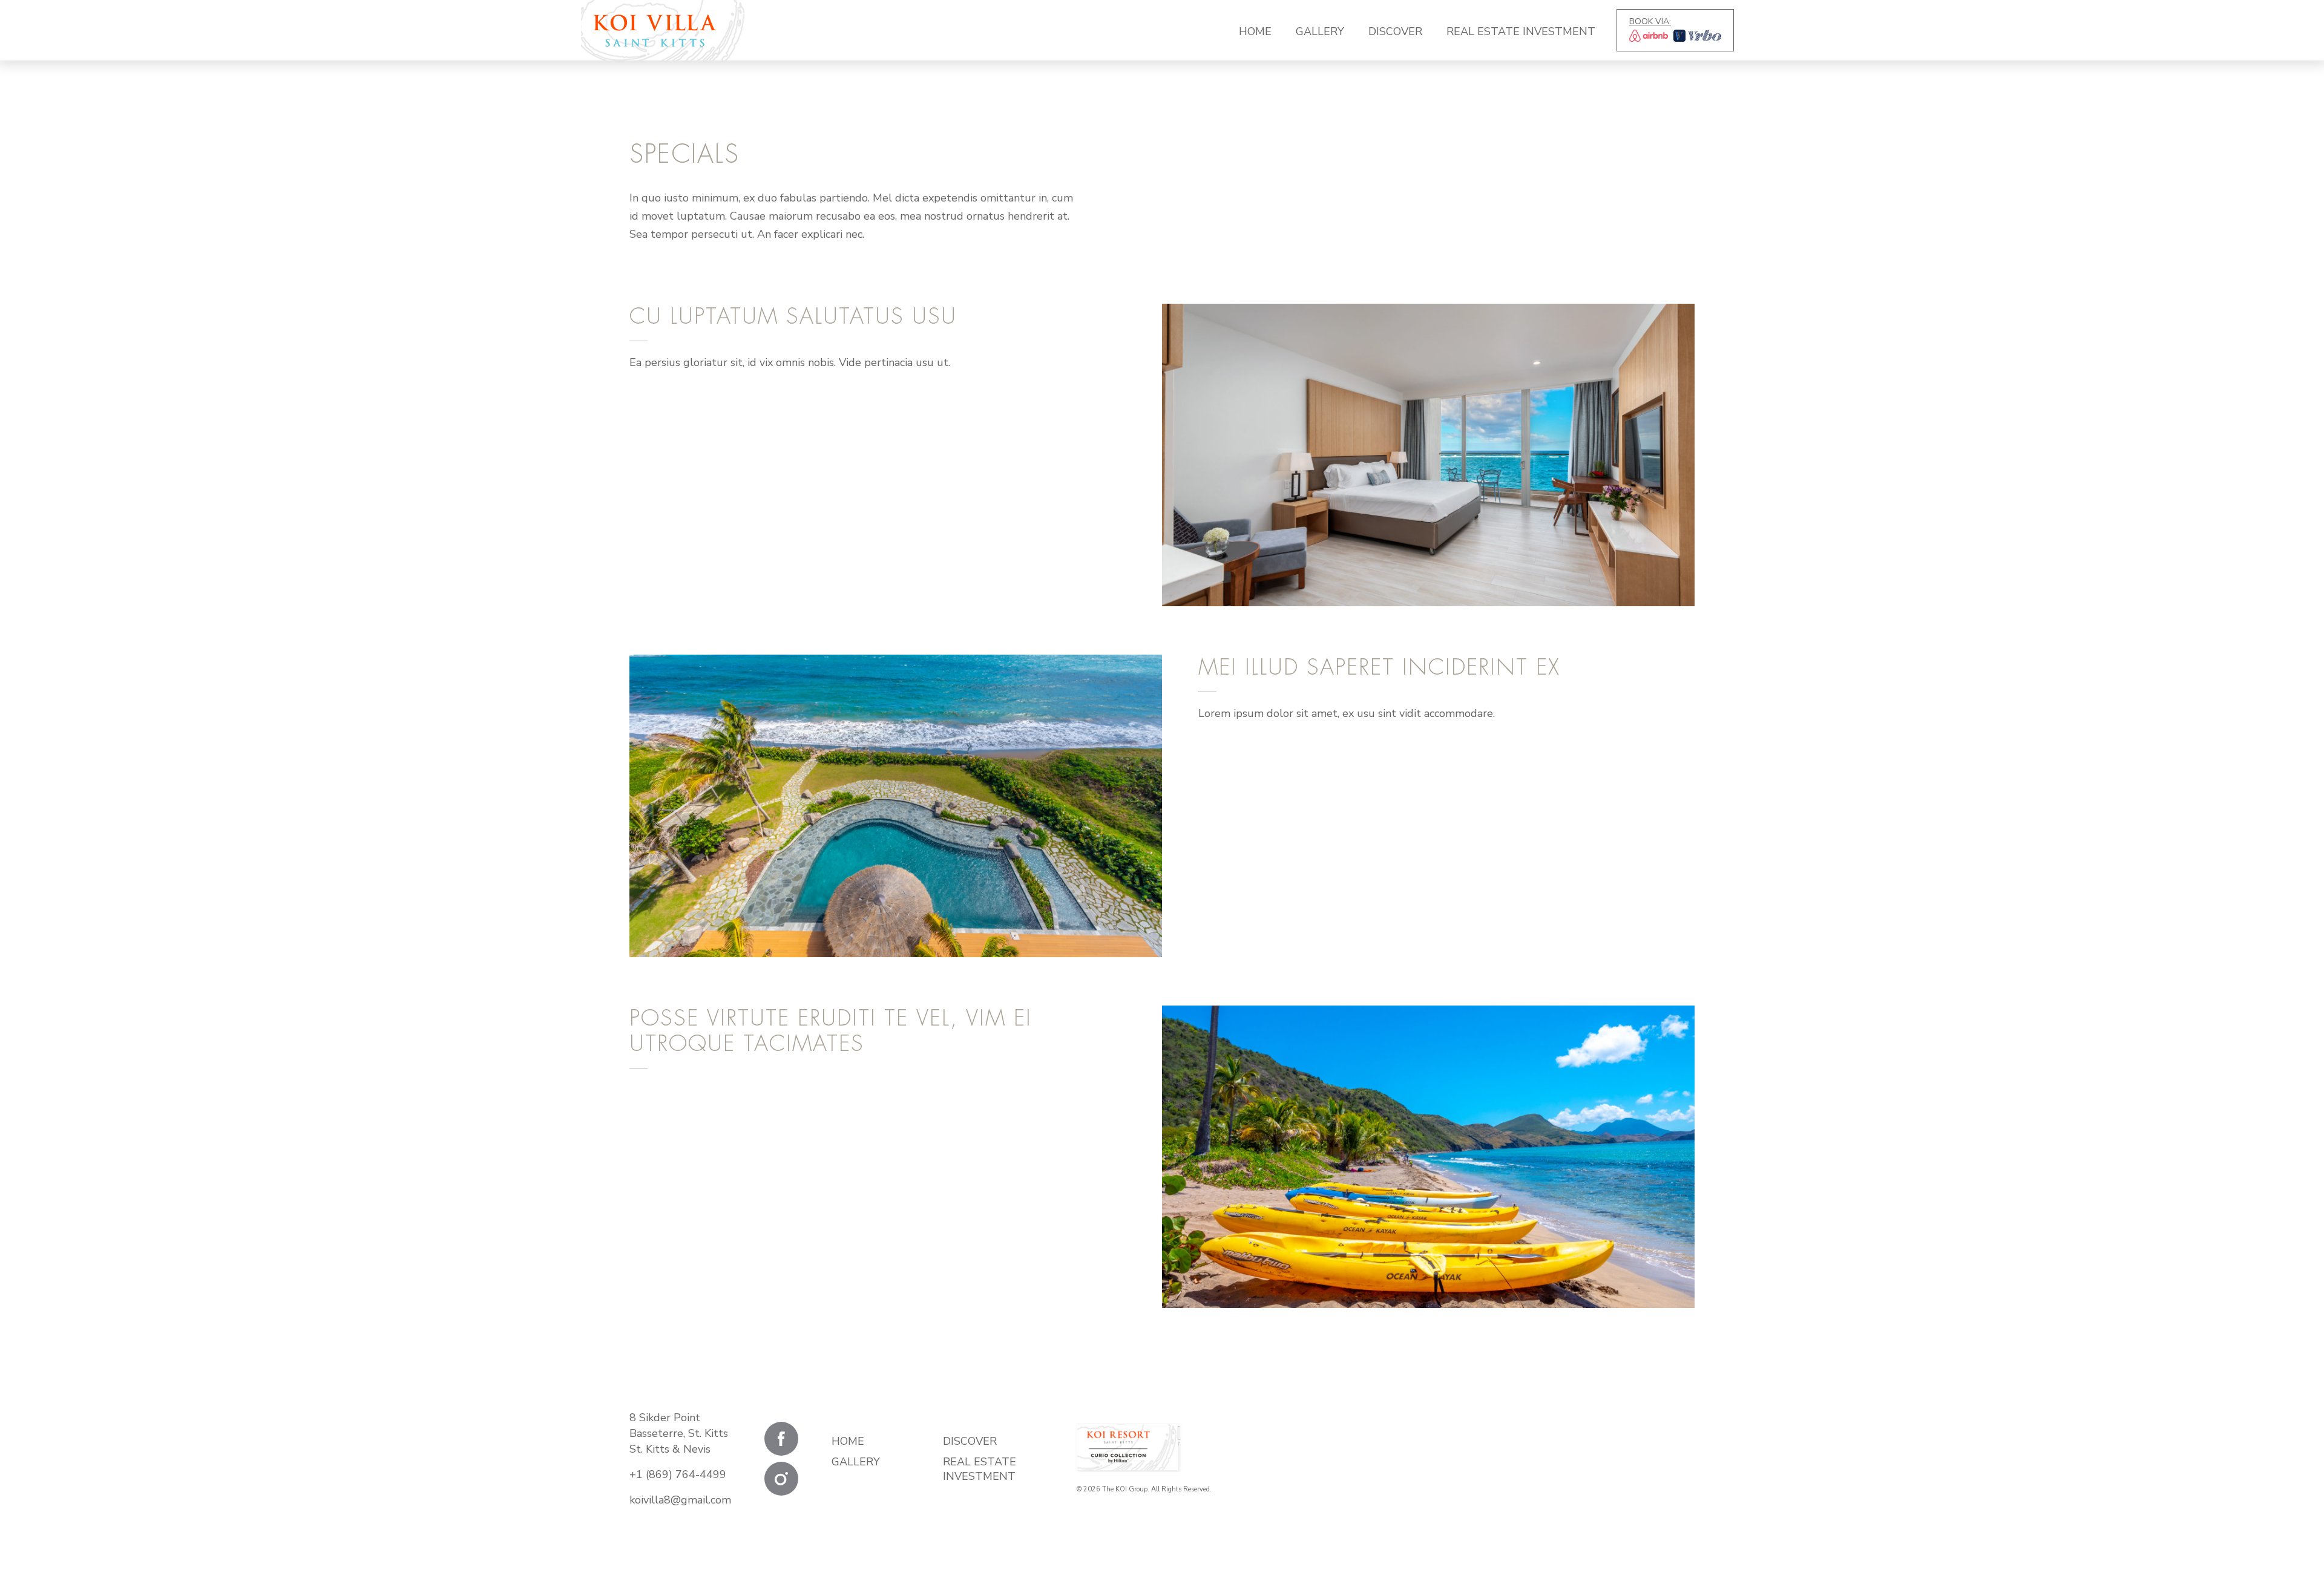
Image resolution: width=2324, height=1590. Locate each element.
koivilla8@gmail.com (680, 1500)
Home (1255, 31)
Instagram (781, 1479)
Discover (1395, 31)
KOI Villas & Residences (655, 30)
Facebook (781, 1439)
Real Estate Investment (1521, 31)
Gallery (1320, 31)
